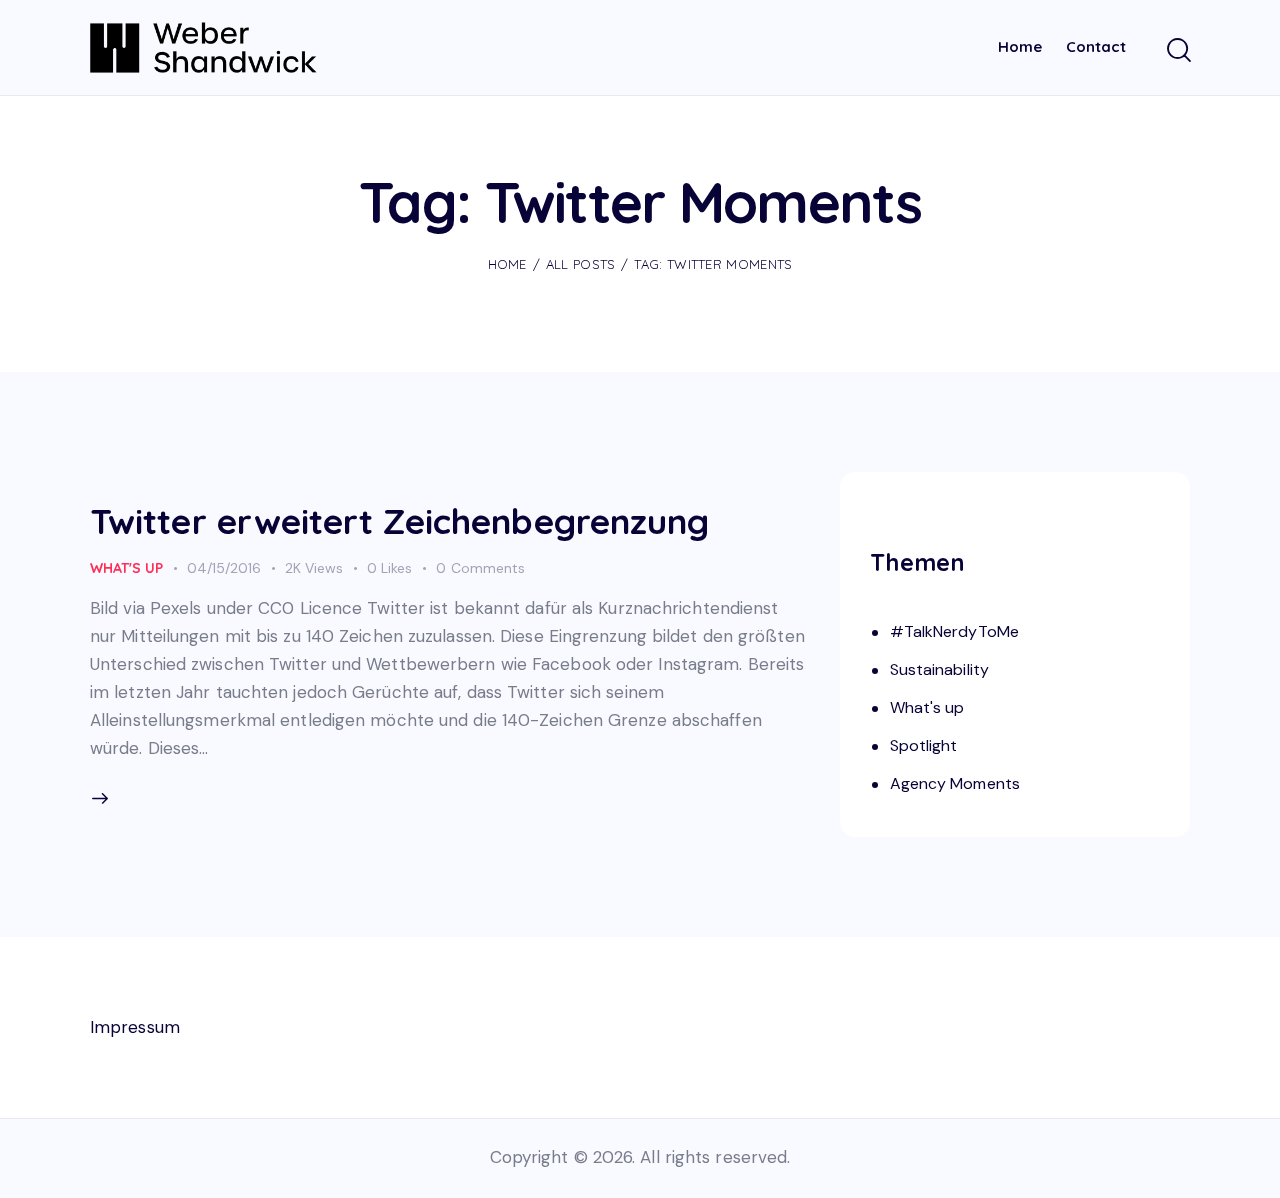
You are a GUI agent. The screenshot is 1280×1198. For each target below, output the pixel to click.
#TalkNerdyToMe (954, 630)
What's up (126, 568)
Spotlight (924, 744)
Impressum (135, 1027)
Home (507, 264)
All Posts (581, 264)
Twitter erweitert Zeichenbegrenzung (400, 521)
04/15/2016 (224, 568)
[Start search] (1177, 51)
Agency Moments (955, 782)
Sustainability (939, 668)
